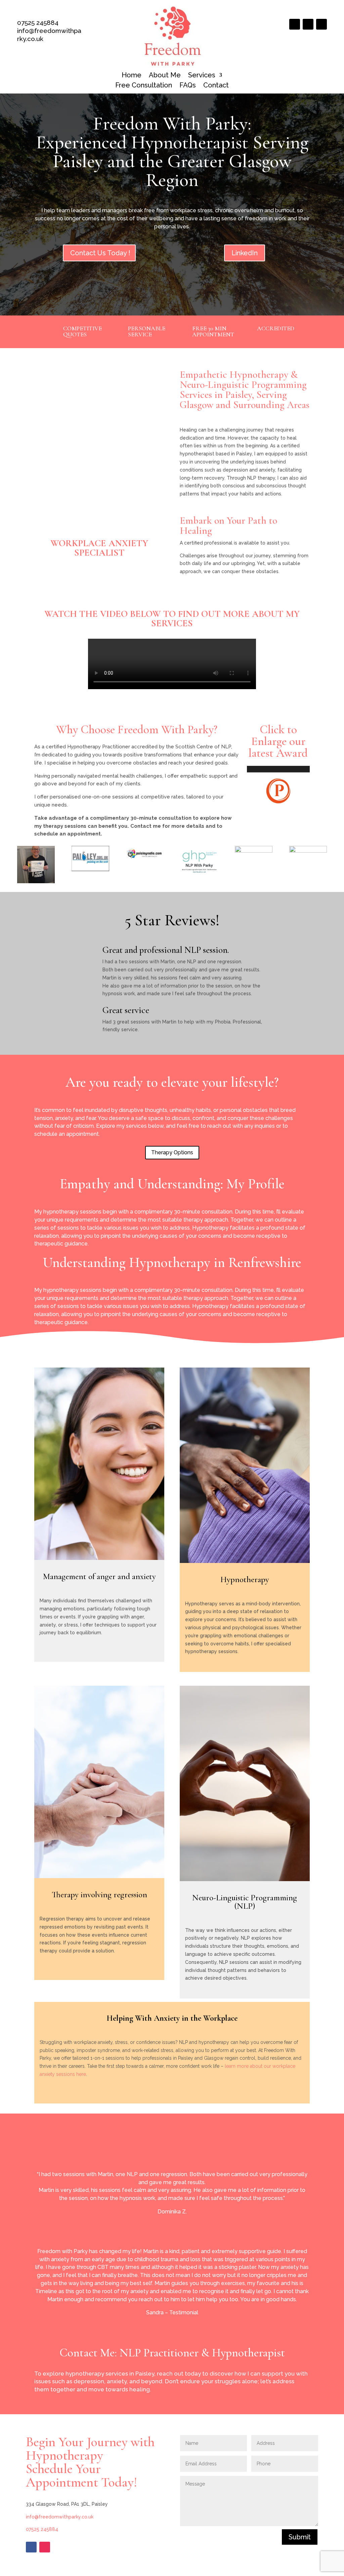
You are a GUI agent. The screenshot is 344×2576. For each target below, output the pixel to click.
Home (132, 76)
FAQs (188, 86)
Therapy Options (172, 1152)
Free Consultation (144, 86)
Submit (300, 2537)
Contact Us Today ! (100, 253)
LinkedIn (245, 253)
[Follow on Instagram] (308, 24)
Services (202, 76)
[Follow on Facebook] (295, 24)
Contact (216, 86)
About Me (165, 76)
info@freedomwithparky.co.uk (60, 2517)
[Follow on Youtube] (321, 24)
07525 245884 (38, 23)
